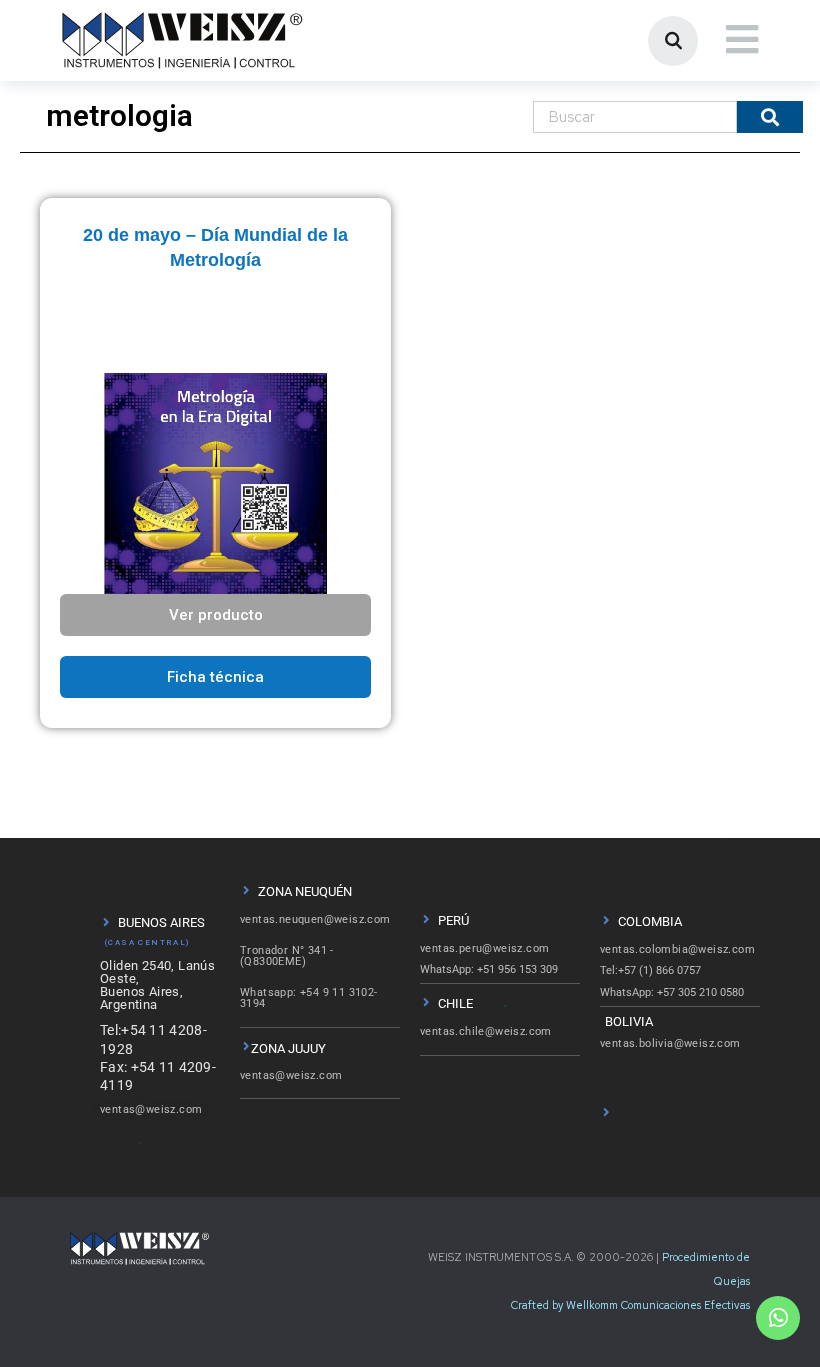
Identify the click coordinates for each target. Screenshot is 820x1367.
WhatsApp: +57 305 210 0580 (672, 992)
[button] (215, 677)
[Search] (770, 117)
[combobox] (635, 117)
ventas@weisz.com (151, 1109)
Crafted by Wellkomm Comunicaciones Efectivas (630, 1305)
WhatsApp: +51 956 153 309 (489, 969)
